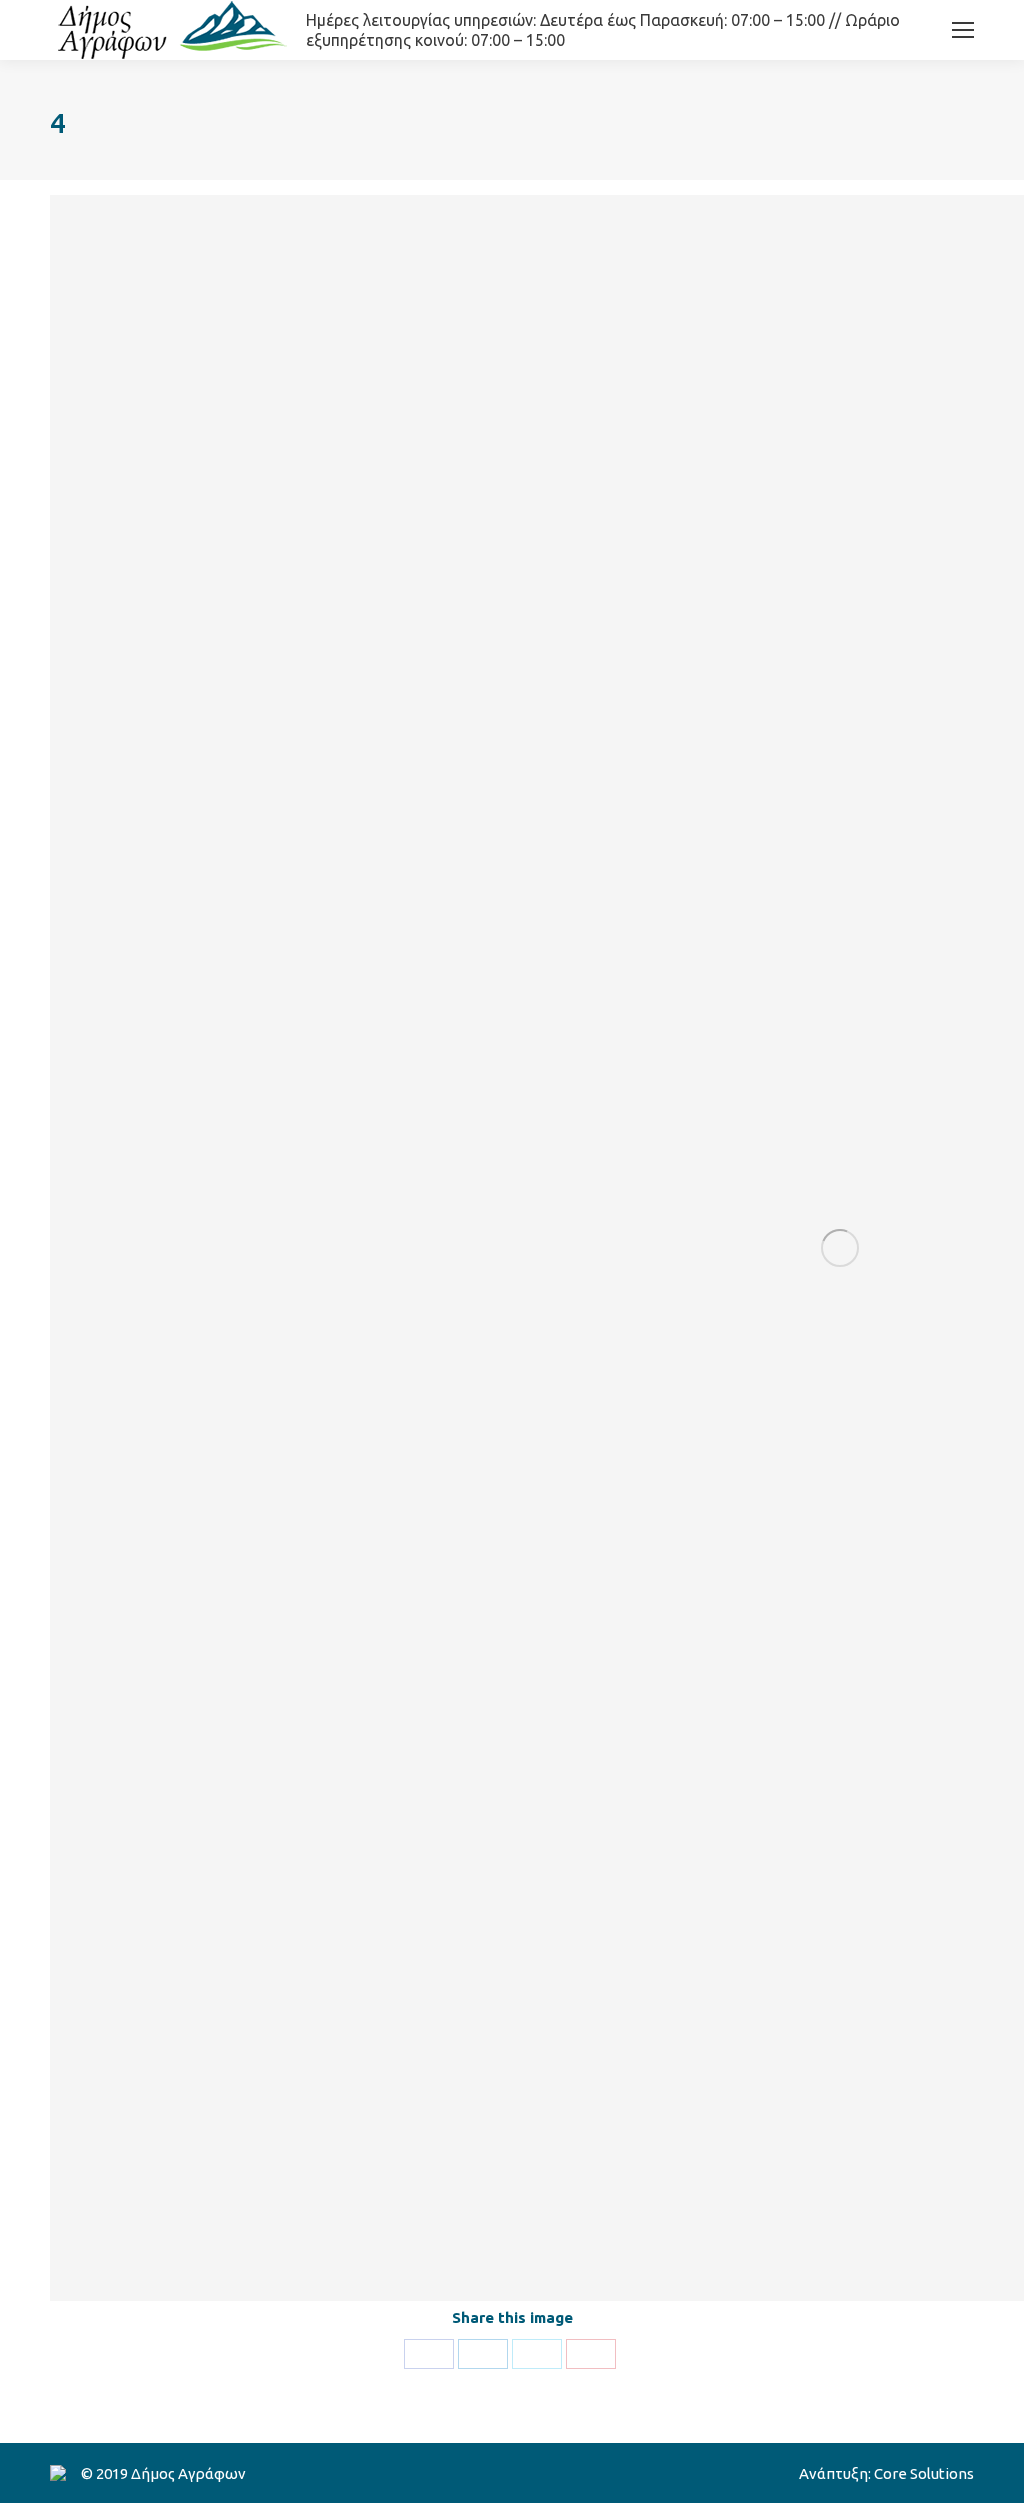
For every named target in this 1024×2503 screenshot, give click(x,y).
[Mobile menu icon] (963, 30)
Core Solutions (924, 2473)
